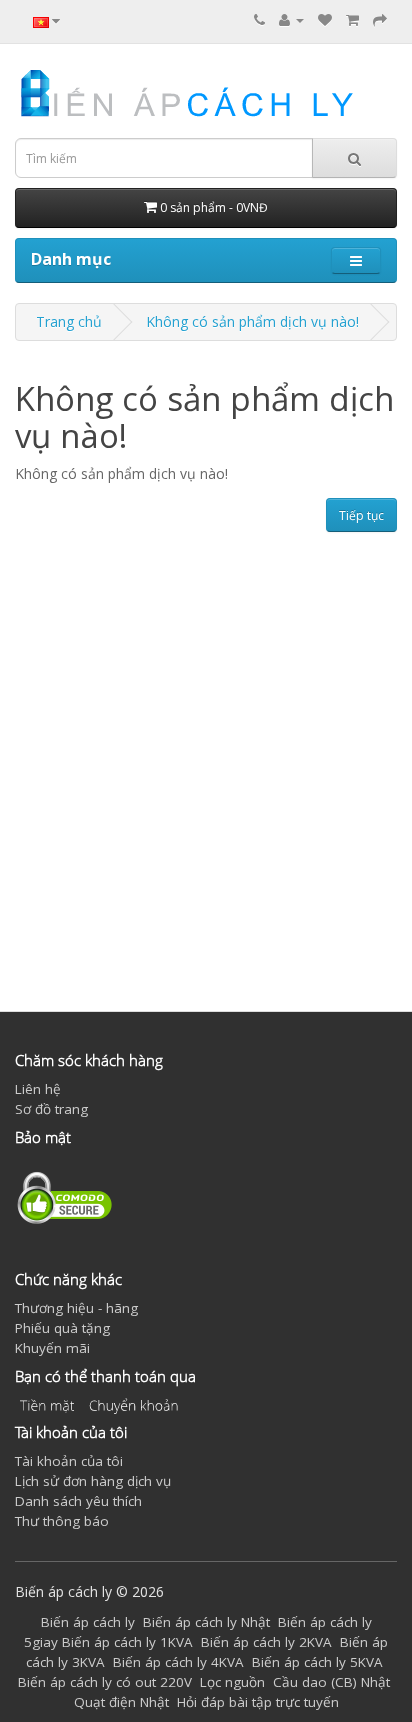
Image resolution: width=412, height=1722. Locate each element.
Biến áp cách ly (88, 1622)
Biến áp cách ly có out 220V (105, 1682)
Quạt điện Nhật (121, 1702)
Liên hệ (38, 1089)
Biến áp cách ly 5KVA (317, 1662)
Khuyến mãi (52, 1348)
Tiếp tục (361, 515)
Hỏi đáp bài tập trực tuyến (258, 1702)
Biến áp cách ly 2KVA (266, 1642)
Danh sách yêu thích (78, 1501)
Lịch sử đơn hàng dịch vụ (93, 1481)
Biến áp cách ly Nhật (206, 1622)
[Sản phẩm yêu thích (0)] (325, 19)
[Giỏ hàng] (352, 19)
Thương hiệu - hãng (76, 1308)
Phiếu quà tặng (62, 1328)
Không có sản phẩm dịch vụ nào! (252, 321)
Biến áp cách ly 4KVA (178, 1662)
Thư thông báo (62, 1521)
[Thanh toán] (380, 19)
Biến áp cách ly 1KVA (127, 1642)
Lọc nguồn (232, 1682)
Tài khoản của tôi (69, 1461)
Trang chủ (69, 321)
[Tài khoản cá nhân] (291, 19)
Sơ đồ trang (51, 1109)
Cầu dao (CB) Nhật (331, 1682)
